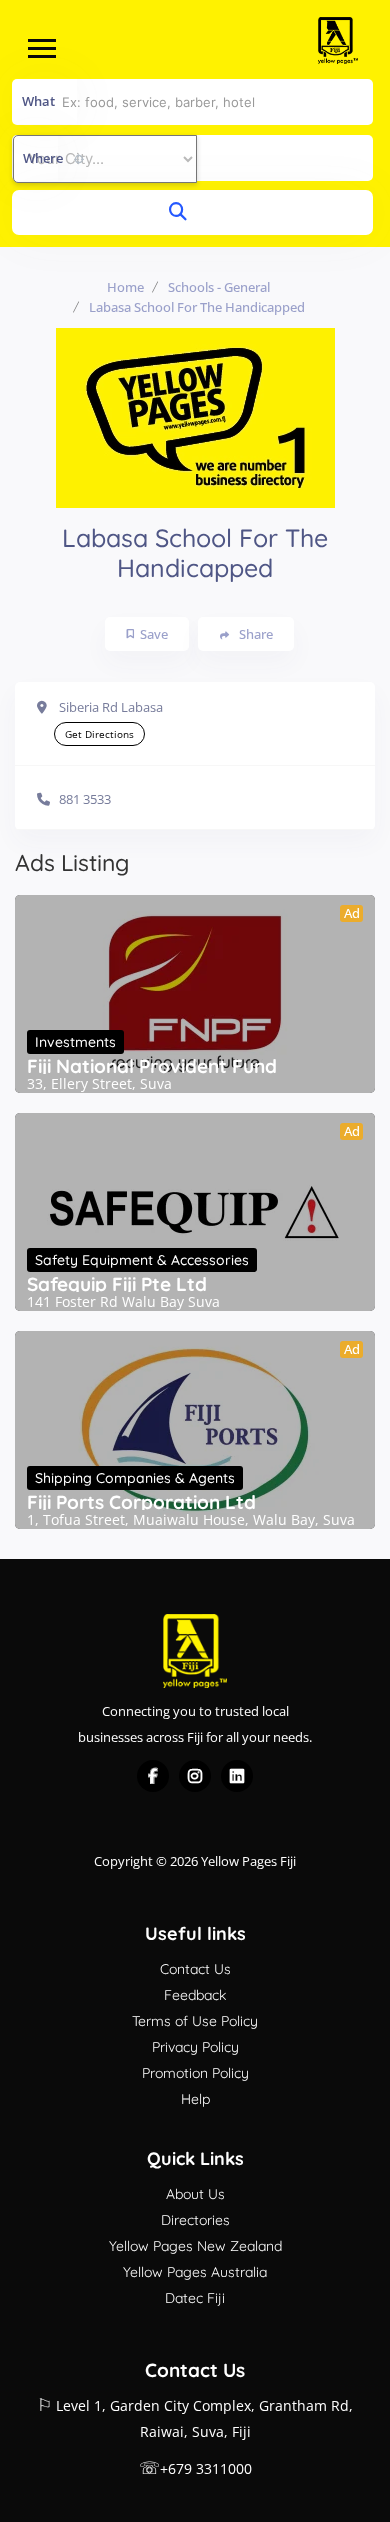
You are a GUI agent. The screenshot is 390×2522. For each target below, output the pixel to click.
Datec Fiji (195, 2298)
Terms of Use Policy (195, 2021)
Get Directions (99, 734)
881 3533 (85, 799)
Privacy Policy (195, 2047)
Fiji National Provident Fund (152, 1066)
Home (125, 287)
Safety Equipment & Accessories (142, 1260)
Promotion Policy (195, 2073)
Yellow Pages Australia (195, 2272)
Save (154, 634)
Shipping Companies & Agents (135, 1478)
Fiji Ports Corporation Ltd (141, 1502)
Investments (75, 1042)
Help (195, 2099)
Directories (195, 2220)
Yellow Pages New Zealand (195, 2246)
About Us (195, 2194)
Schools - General (219, 287)
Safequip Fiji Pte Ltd (117, 1284)
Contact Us (195, 1969)
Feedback (195, 1995)
